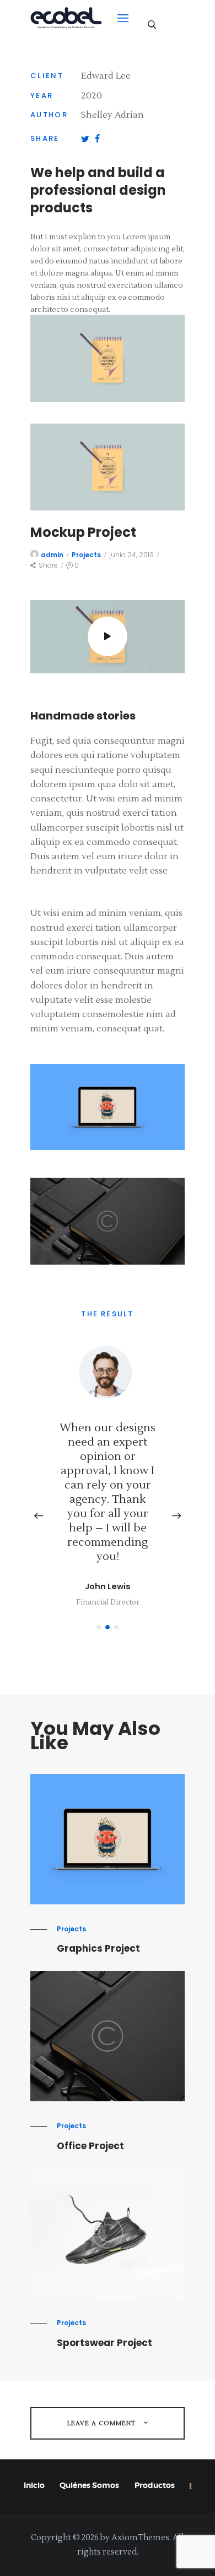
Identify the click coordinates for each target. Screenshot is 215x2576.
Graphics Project (98, 1949)
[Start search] (152, 24)
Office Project (90, 2146)
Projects (86, 555)
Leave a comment (103, 2423)
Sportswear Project (104, 2343)
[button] (99, 1627)
